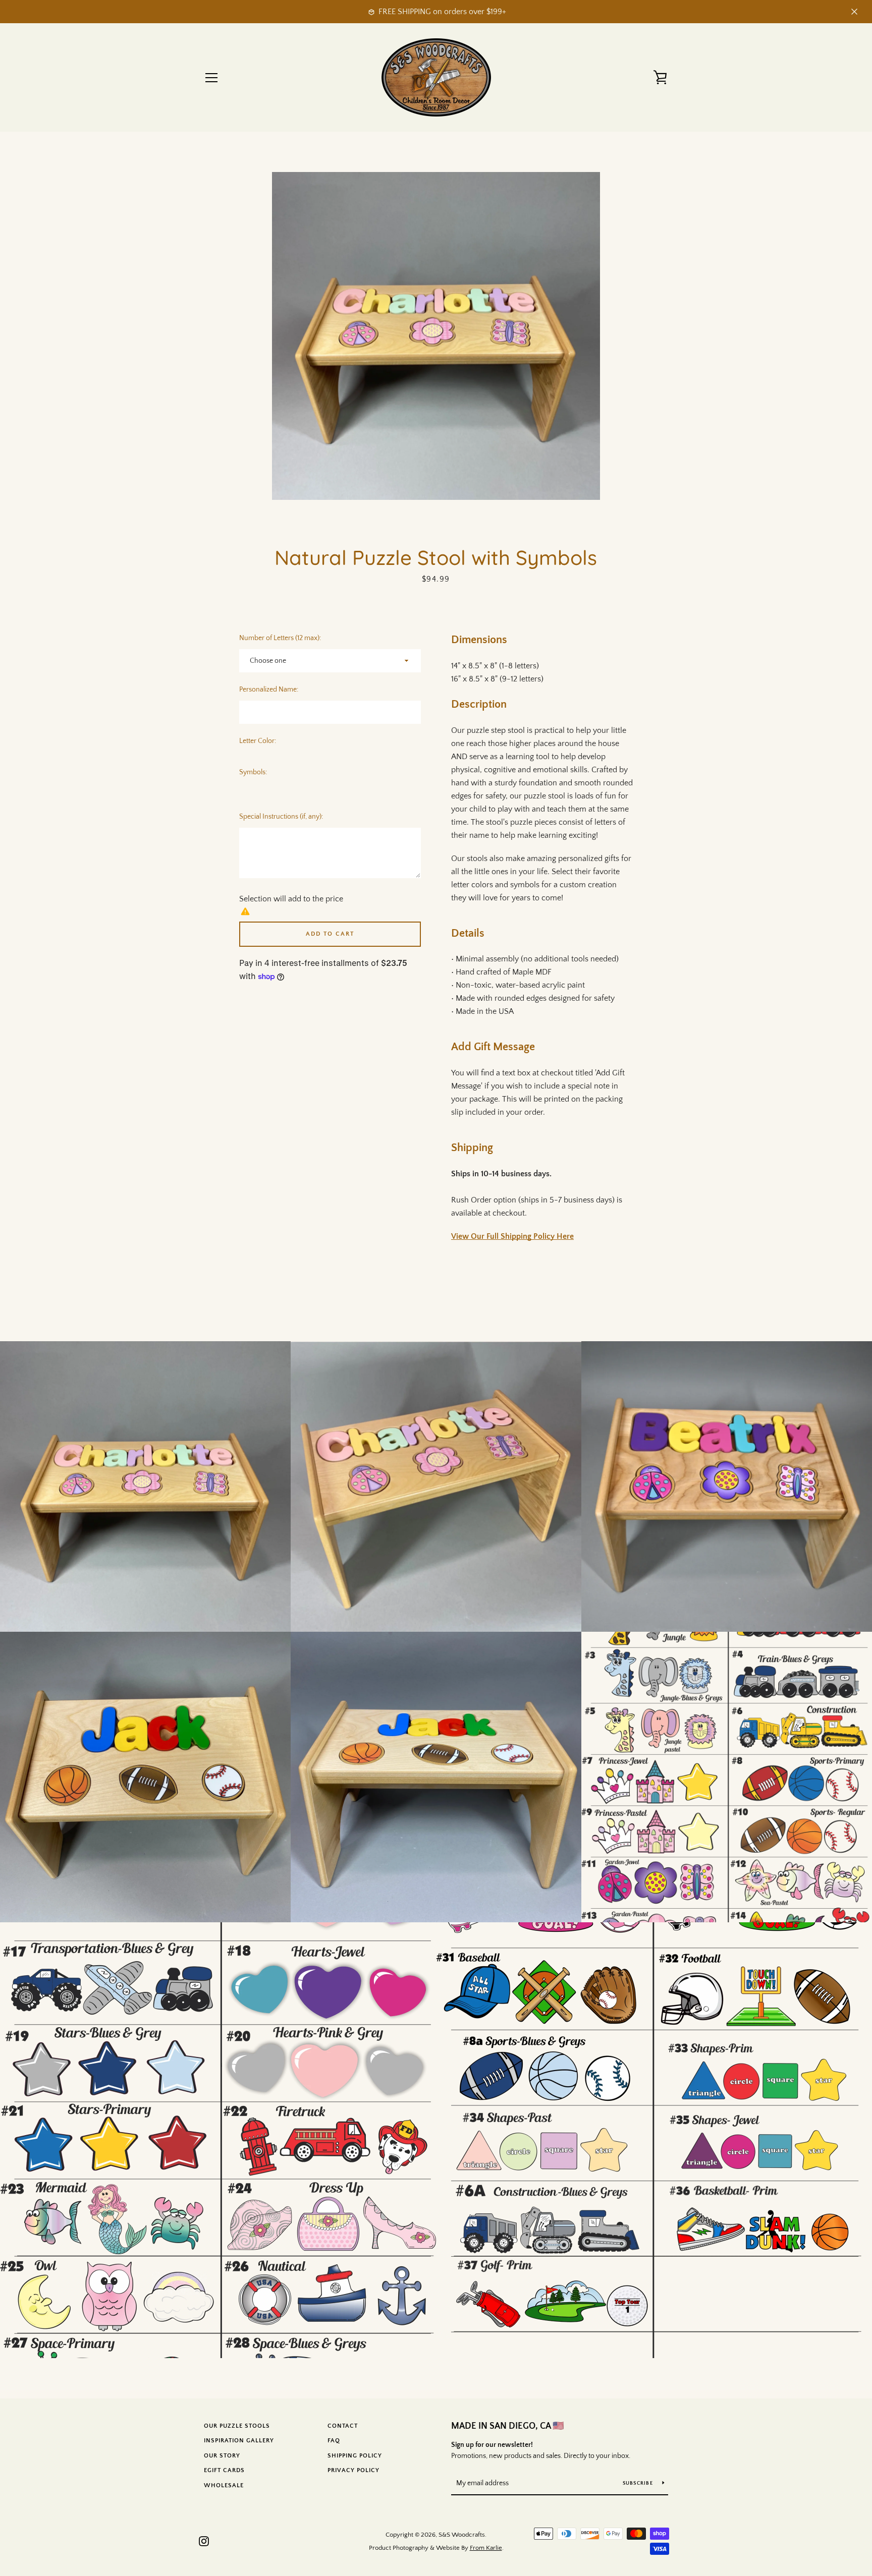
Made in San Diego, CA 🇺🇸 (507, 2426)
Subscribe (639, 2483)
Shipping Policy (355, 2456)
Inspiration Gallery (239, 2441)
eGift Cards (224, 2470)
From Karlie (486, 2548)
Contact (343, 2426)
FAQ (334, 2441)
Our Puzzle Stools (237, 2426)
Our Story (222, 2456)
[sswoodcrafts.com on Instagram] (204, 2541)
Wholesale (224, 2485)
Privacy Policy (353, 2470)
